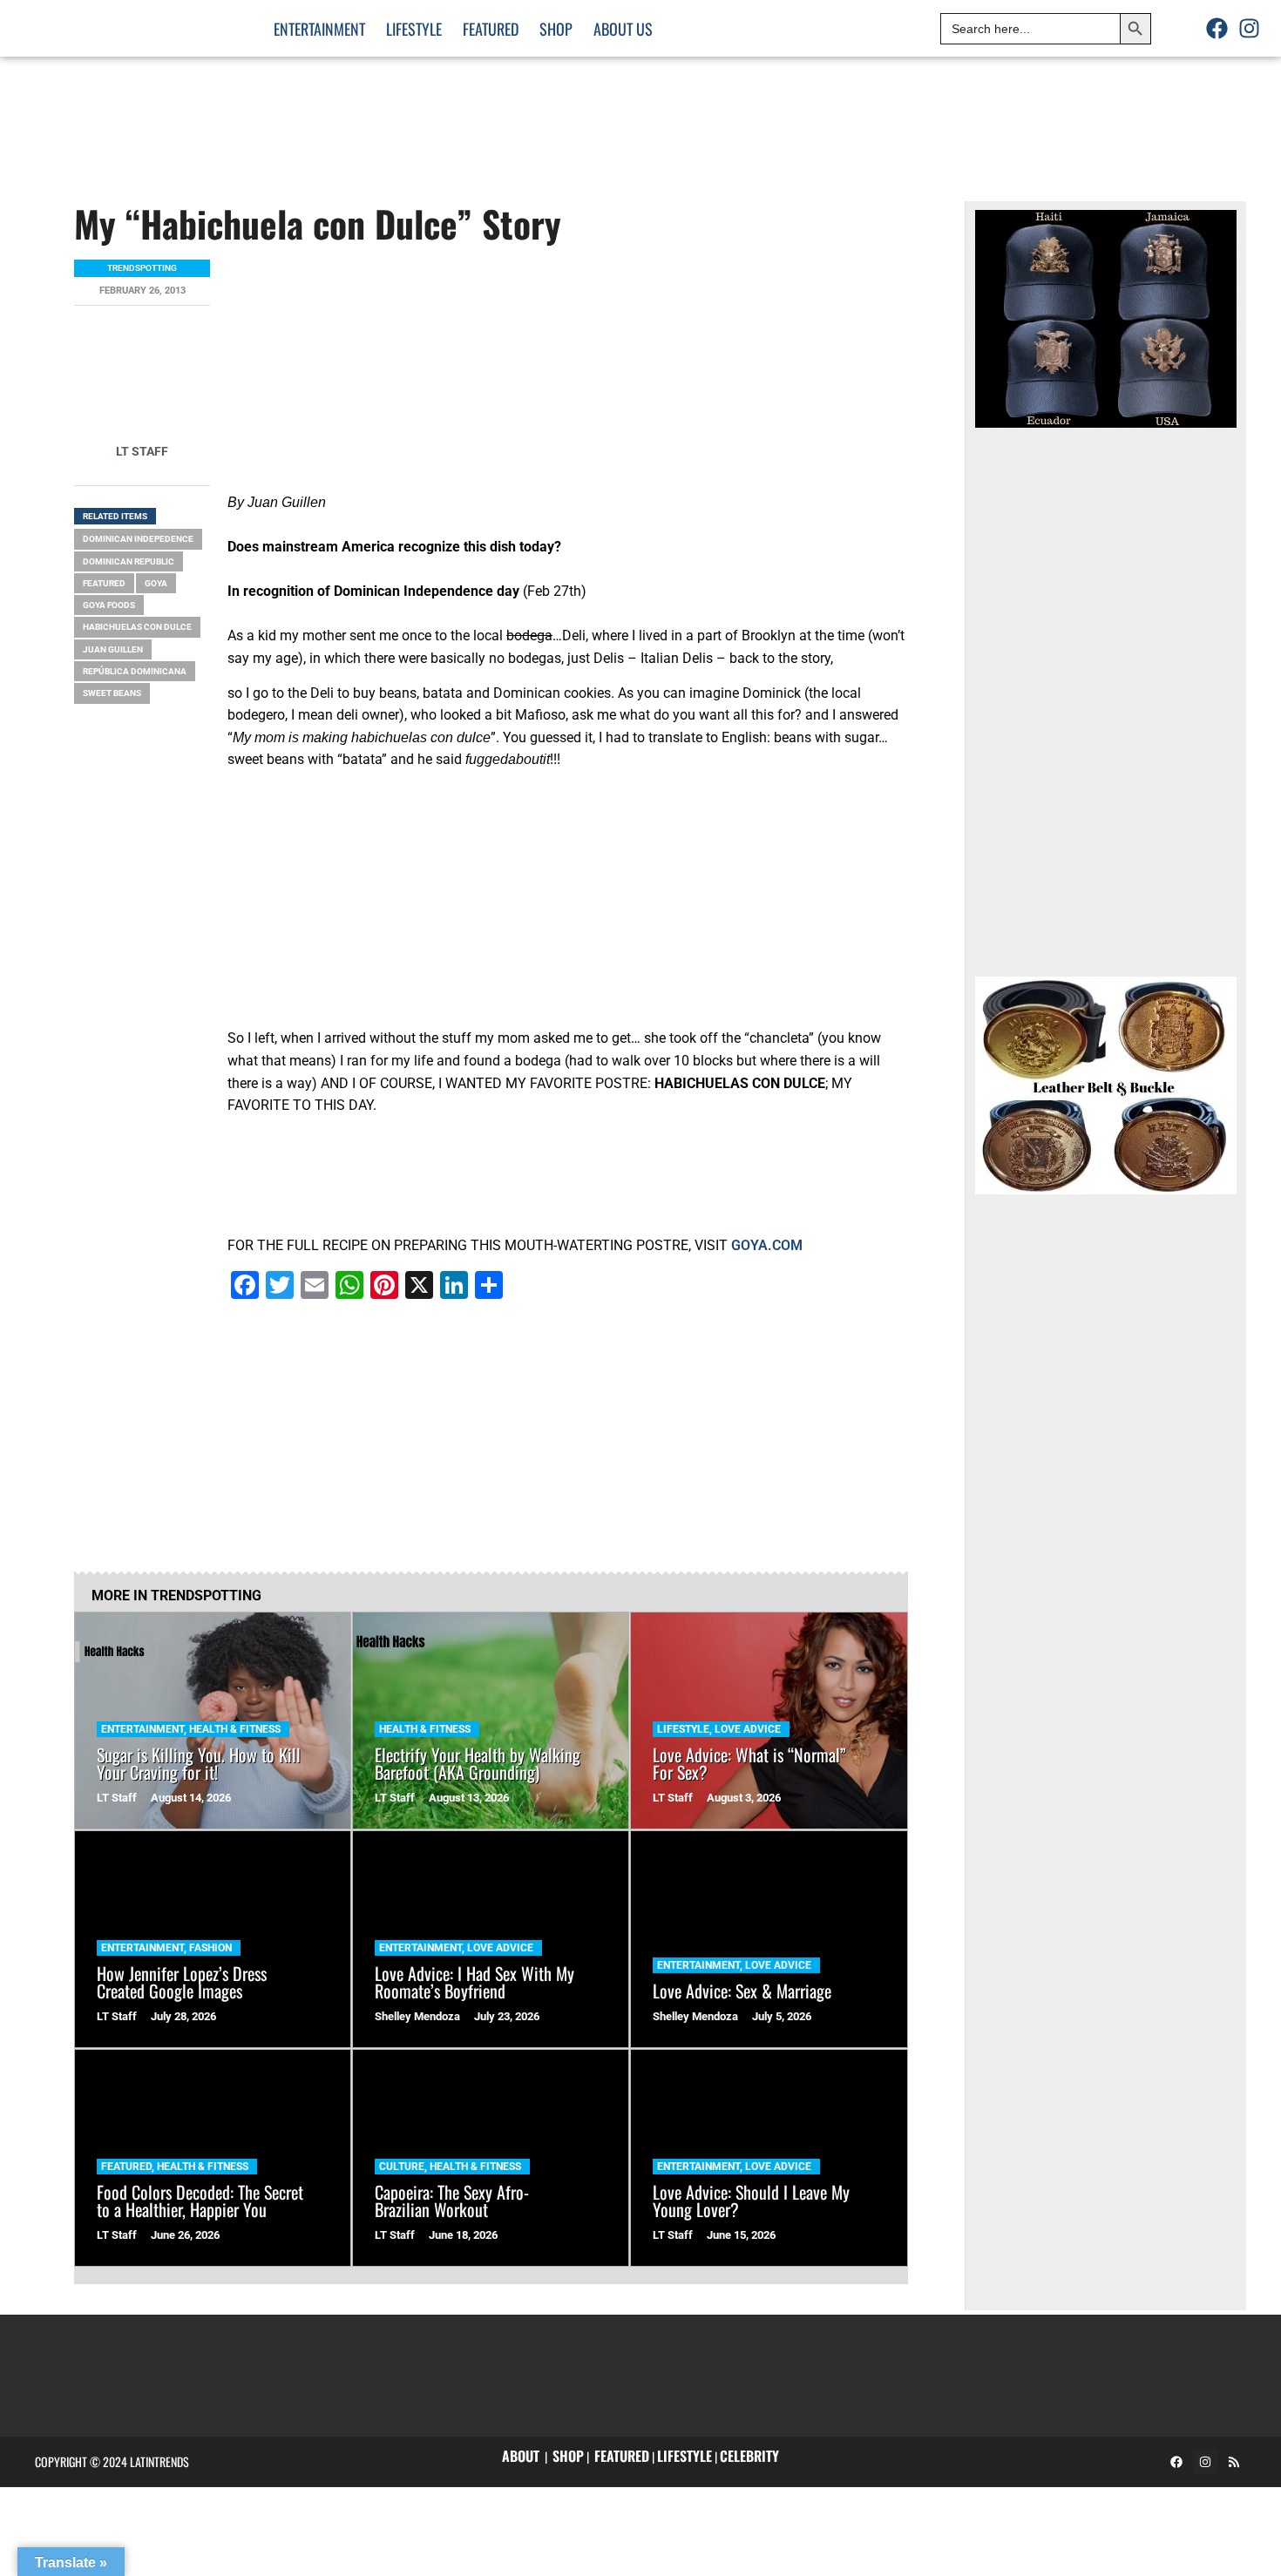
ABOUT (521, 2456)
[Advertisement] (960, 113)
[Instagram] (1250, 29)
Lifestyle (414, 29)
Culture (402, 2167)
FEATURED (622, 2456)
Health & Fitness (235, 1729)
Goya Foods (109, 605)
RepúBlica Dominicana (135, 671)
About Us (623, 29)
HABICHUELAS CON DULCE (137, 627)
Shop (556, 29)
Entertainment (319, 29)
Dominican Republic (129, 561)
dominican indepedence (138, 539)
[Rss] (1234, 2462)
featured (104, 583)
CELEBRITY (749, 2456)
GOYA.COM (767, 1245)
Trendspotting (142, 268)
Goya (156, 583)
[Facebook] (1217, 29)
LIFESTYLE (685, 2456)
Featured (491, 29)
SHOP (568, 2456)
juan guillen (113, 649)
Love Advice (748, 1729)
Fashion (210, 1948)
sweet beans (112, 693)
